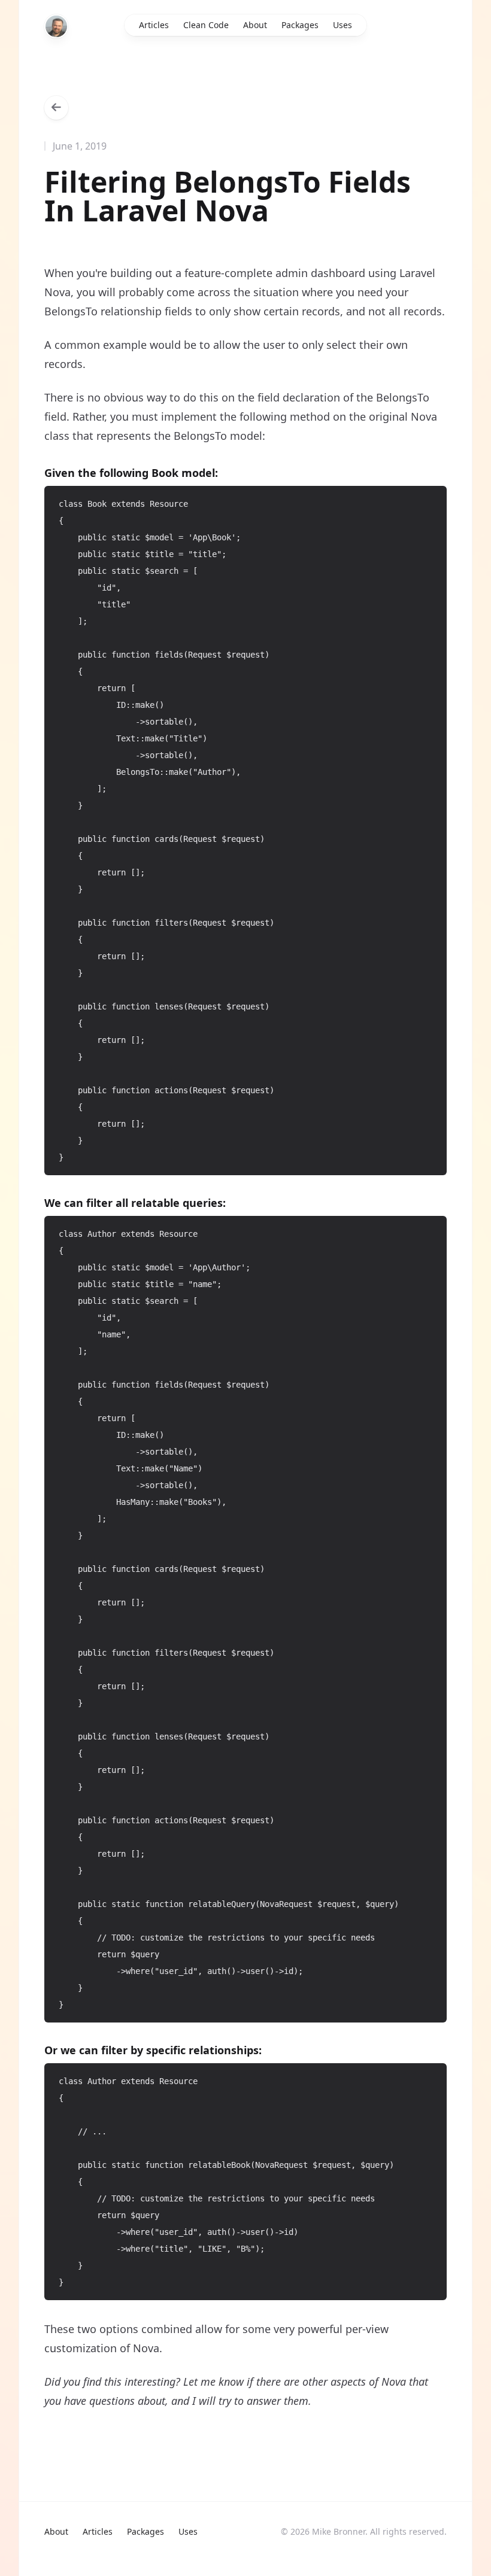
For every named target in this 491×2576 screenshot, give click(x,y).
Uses (343, 25)
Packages (300, 25)
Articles (154, 25)
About (255, 25)
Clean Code (206, 25)
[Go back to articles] (56, 108)
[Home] (56, 26)
